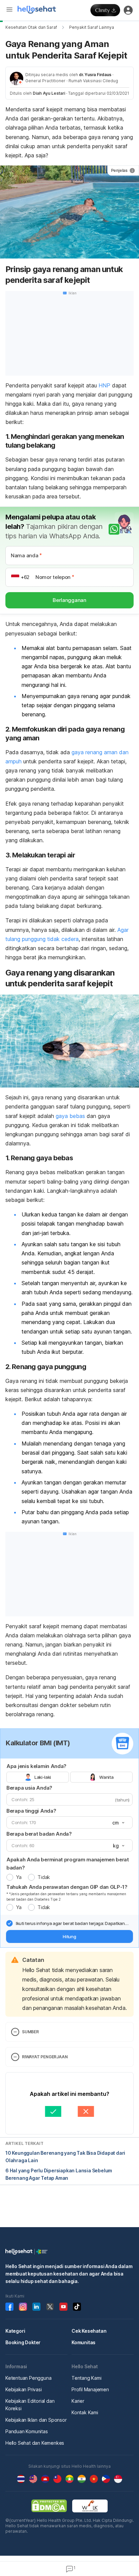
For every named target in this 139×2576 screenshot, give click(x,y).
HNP (104, 385)
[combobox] (118, 1823)
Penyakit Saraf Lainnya (92, 27)
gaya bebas (70, 1116)
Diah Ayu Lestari (49, 93)
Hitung (69, 1936)
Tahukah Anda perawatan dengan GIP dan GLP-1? (67, 1887)
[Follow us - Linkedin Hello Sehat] (36, 2307)
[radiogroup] (69, 1777)
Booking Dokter (23, 2342)
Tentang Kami (87, 2378)
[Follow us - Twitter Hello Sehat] (50, 2307)
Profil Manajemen (90, 2389)
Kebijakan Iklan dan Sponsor (36, 2420)
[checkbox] (9, 1923)
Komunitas (84, 2342)
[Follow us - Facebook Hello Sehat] (9, 2307)
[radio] (10, 1877)
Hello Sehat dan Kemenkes (35, 2443)
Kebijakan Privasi (24, 2389)
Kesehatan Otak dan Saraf (31, 27)
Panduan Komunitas (27, 2431)
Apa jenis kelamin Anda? (36, 1766)
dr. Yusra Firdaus (95, 75)
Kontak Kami (85, 2412)
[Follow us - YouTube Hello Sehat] (63, 2307)
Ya (19, 1877)
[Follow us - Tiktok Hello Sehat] (77, 2307)
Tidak (44, 1877)
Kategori (15, 2331)
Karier (78, 2401)
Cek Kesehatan (89, 2331)
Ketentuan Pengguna (28, 2378)
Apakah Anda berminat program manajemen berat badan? (68, 1864)
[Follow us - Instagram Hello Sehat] (23, 2307)
